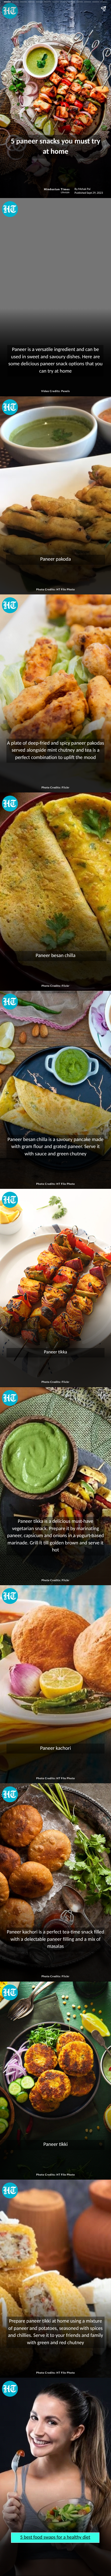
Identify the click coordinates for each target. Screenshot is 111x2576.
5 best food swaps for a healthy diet (55, 2537)
